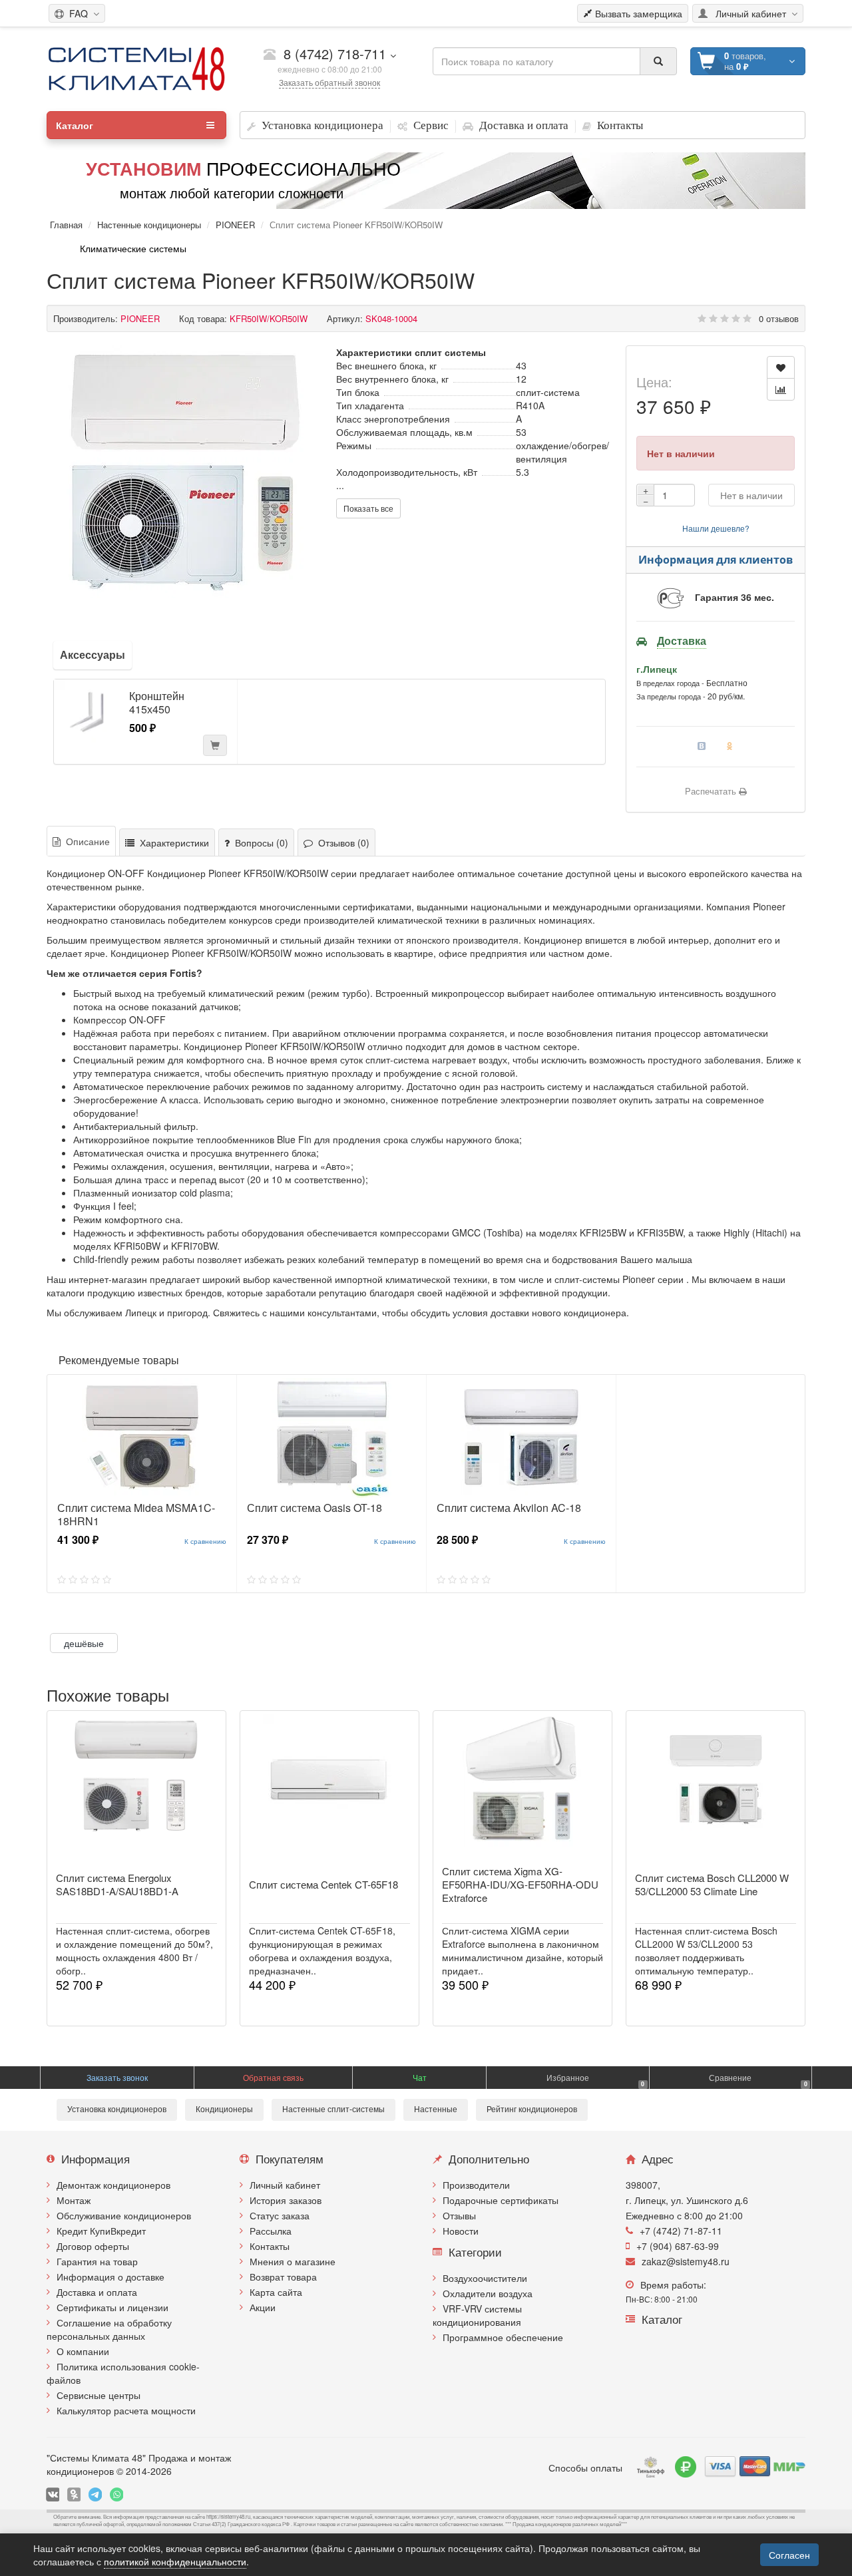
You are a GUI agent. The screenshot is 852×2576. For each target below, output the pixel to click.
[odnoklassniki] (74, 2494)
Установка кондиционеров (117, 2110)
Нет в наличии (751, 495)
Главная (66, 225)
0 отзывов (779, 318)
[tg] (95, 2494)
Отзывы (459, 2215)
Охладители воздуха (488, 2293)
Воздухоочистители (485, 2278)
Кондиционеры (224, 2110)
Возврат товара (283, 2277)
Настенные (436, 2110)
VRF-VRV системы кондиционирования (477, 2315)
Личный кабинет (285, 2185)
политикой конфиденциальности (175, 2561)
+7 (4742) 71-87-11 (681, 2231)
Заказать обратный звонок (329, 82)
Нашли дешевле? (716, 528)
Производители (476, 2185)
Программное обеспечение (503, 2337)
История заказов (286, 2200)
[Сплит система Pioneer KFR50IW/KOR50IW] (185, 472)
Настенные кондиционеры (149, 225)
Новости (461, 2231)
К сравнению (205, 1541)
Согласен (789, 2555)
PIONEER (235, 225)
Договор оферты (93, 2246)
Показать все (368, 508)
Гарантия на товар (97, 2261)
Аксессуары (93, 654)
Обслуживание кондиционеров (124, 2215)
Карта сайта (276, 2292)
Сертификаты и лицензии (112, 2307)
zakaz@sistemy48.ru (686, 2261)
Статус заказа (280, 2215)
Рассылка (271, 2231)
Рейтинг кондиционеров (532, 2110)
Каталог (75, 125)
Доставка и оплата (97, 2292)
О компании (83, 2351)
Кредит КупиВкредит (101, 2231)
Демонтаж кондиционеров (113, 2185)
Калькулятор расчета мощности (126, 2410)
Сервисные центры (99, 2395)
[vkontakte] (53, 2494)
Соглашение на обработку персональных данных (109, 2329)
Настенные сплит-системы (333, 2110)
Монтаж (74, 2200)
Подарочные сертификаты (501, 2200)
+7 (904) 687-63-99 (678, 2246)
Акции (263, 2307)
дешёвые (84, 1643)
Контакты (270, 2246)
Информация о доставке (110, 2277)
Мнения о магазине (293, 2261)
